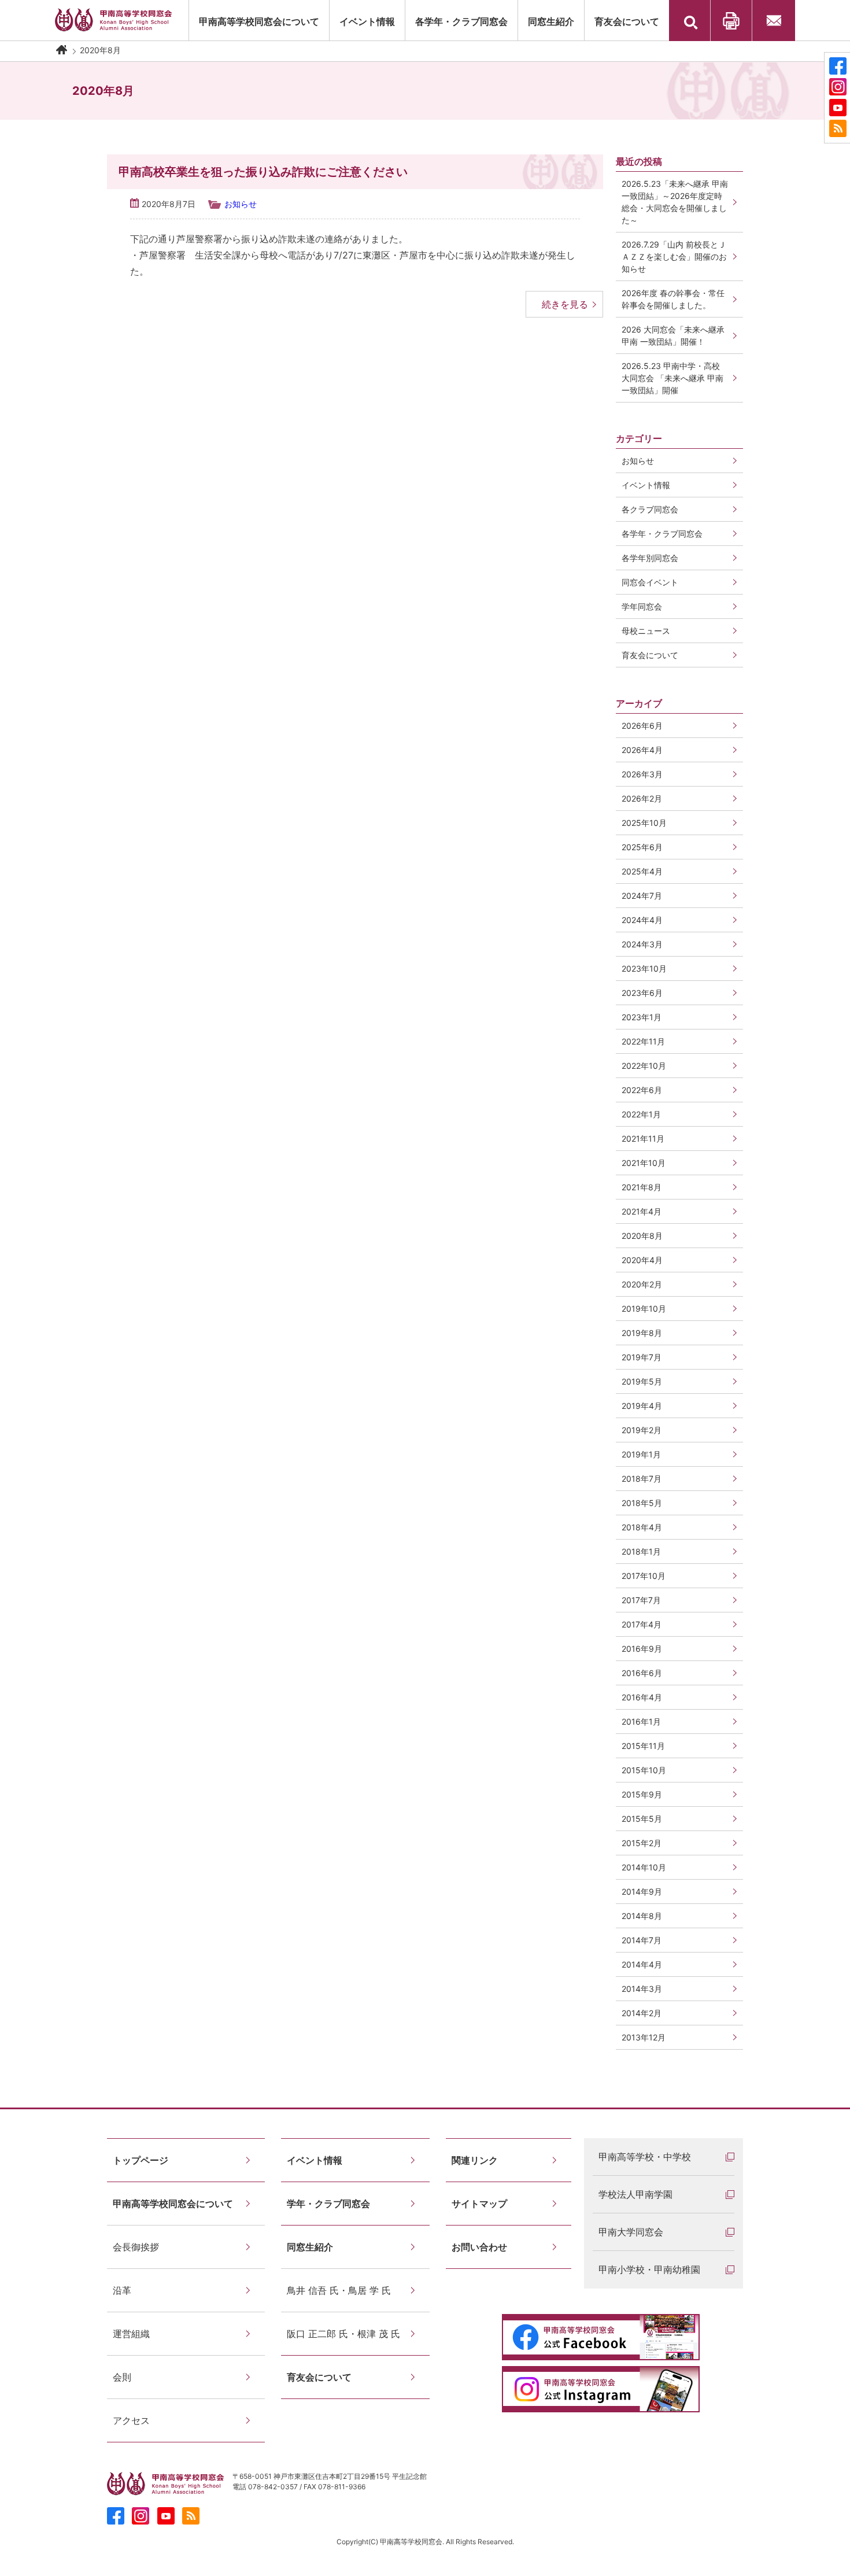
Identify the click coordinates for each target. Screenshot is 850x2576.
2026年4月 (642, 750)
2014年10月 (644, 1867)
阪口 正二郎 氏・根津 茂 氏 (343, 2334)
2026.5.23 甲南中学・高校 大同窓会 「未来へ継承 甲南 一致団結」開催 (672, 378)
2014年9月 (642, 1892)
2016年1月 (641, 1721)
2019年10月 (644, 1309)
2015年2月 (642, 1843)
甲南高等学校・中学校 (645, 2157)
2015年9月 (642, 1794)
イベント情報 (367, 21)
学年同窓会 (642, 606)
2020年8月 (642, 1236)
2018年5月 (642, 1503)
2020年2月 (642, 1284)
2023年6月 (642, 993)
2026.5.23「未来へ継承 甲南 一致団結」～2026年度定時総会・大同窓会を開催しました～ (675, 202)
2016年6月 (642, 1673)
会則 (122, 2377)
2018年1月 (641, 1551)
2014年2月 (642, 2013)
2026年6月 (642, 726)
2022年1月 (641, 1114)
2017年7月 (641, 1600)
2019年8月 (642, 1333)
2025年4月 (642, 871)
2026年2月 (642, 798)
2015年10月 (644, 1770)
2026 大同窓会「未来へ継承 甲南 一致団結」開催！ (677, 335)
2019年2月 (642, 1430)
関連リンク (475, 2160)
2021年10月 (644, 1163)
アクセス (131, 2420)
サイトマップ (479, 2204)
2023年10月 (644, 968)
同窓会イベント (650, 582)
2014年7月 (642, 1940)
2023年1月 (642, 1017)
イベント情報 (646, 485)
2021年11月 (643, 1138)
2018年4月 (642, 1527)
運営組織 (131, 2334)
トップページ (141, 2160)
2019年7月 (642, 1357)
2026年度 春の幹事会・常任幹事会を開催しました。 (673, 299)
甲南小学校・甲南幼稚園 (649, 2269)
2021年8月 (642, 1187)
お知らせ (241, 204)
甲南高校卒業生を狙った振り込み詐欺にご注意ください (263, 172)
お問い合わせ (774, 21)
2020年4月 (642, 1260)
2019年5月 (642, 1381)
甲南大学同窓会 (631, 2232)
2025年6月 (642, 847)
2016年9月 (642, 1649)
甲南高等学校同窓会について (259, 21)
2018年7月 (642, 1479)
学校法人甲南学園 (635, 2194)
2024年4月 (642, 920)
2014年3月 (642, 1989)
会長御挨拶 (136, 2247)
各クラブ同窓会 (650, 509)
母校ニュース (646, 631)
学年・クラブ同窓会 (328, 2204)
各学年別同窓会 (650, 558)
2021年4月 (642, 1211)
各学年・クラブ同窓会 (461, 21)
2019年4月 (642, 1406)
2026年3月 (642, 774)
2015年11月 (643, 1746)
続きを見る (565, 304)
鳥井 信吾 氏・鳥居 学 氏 (339, 2290)
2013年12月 (644, 2037)
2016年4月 (642, 1697)
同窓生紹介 (551, 21)
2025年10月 (644, 823)
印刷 (731, 21)
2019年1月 (641, 1454)
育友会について (627, 21)
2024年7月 (642, 896)
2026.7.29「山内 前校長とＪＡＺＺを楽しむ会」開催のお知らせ (674, 257)
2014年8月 (642, 1916)
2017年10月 (644, 1576)
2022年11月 (643, 1041)
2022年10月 (644, 1066)
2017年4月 (642, 1624)
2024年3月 (642, 944)
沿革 (122, 2290)
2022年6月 (642, 1090)
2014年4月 (642, 1964)
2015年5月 (642, 1819)
